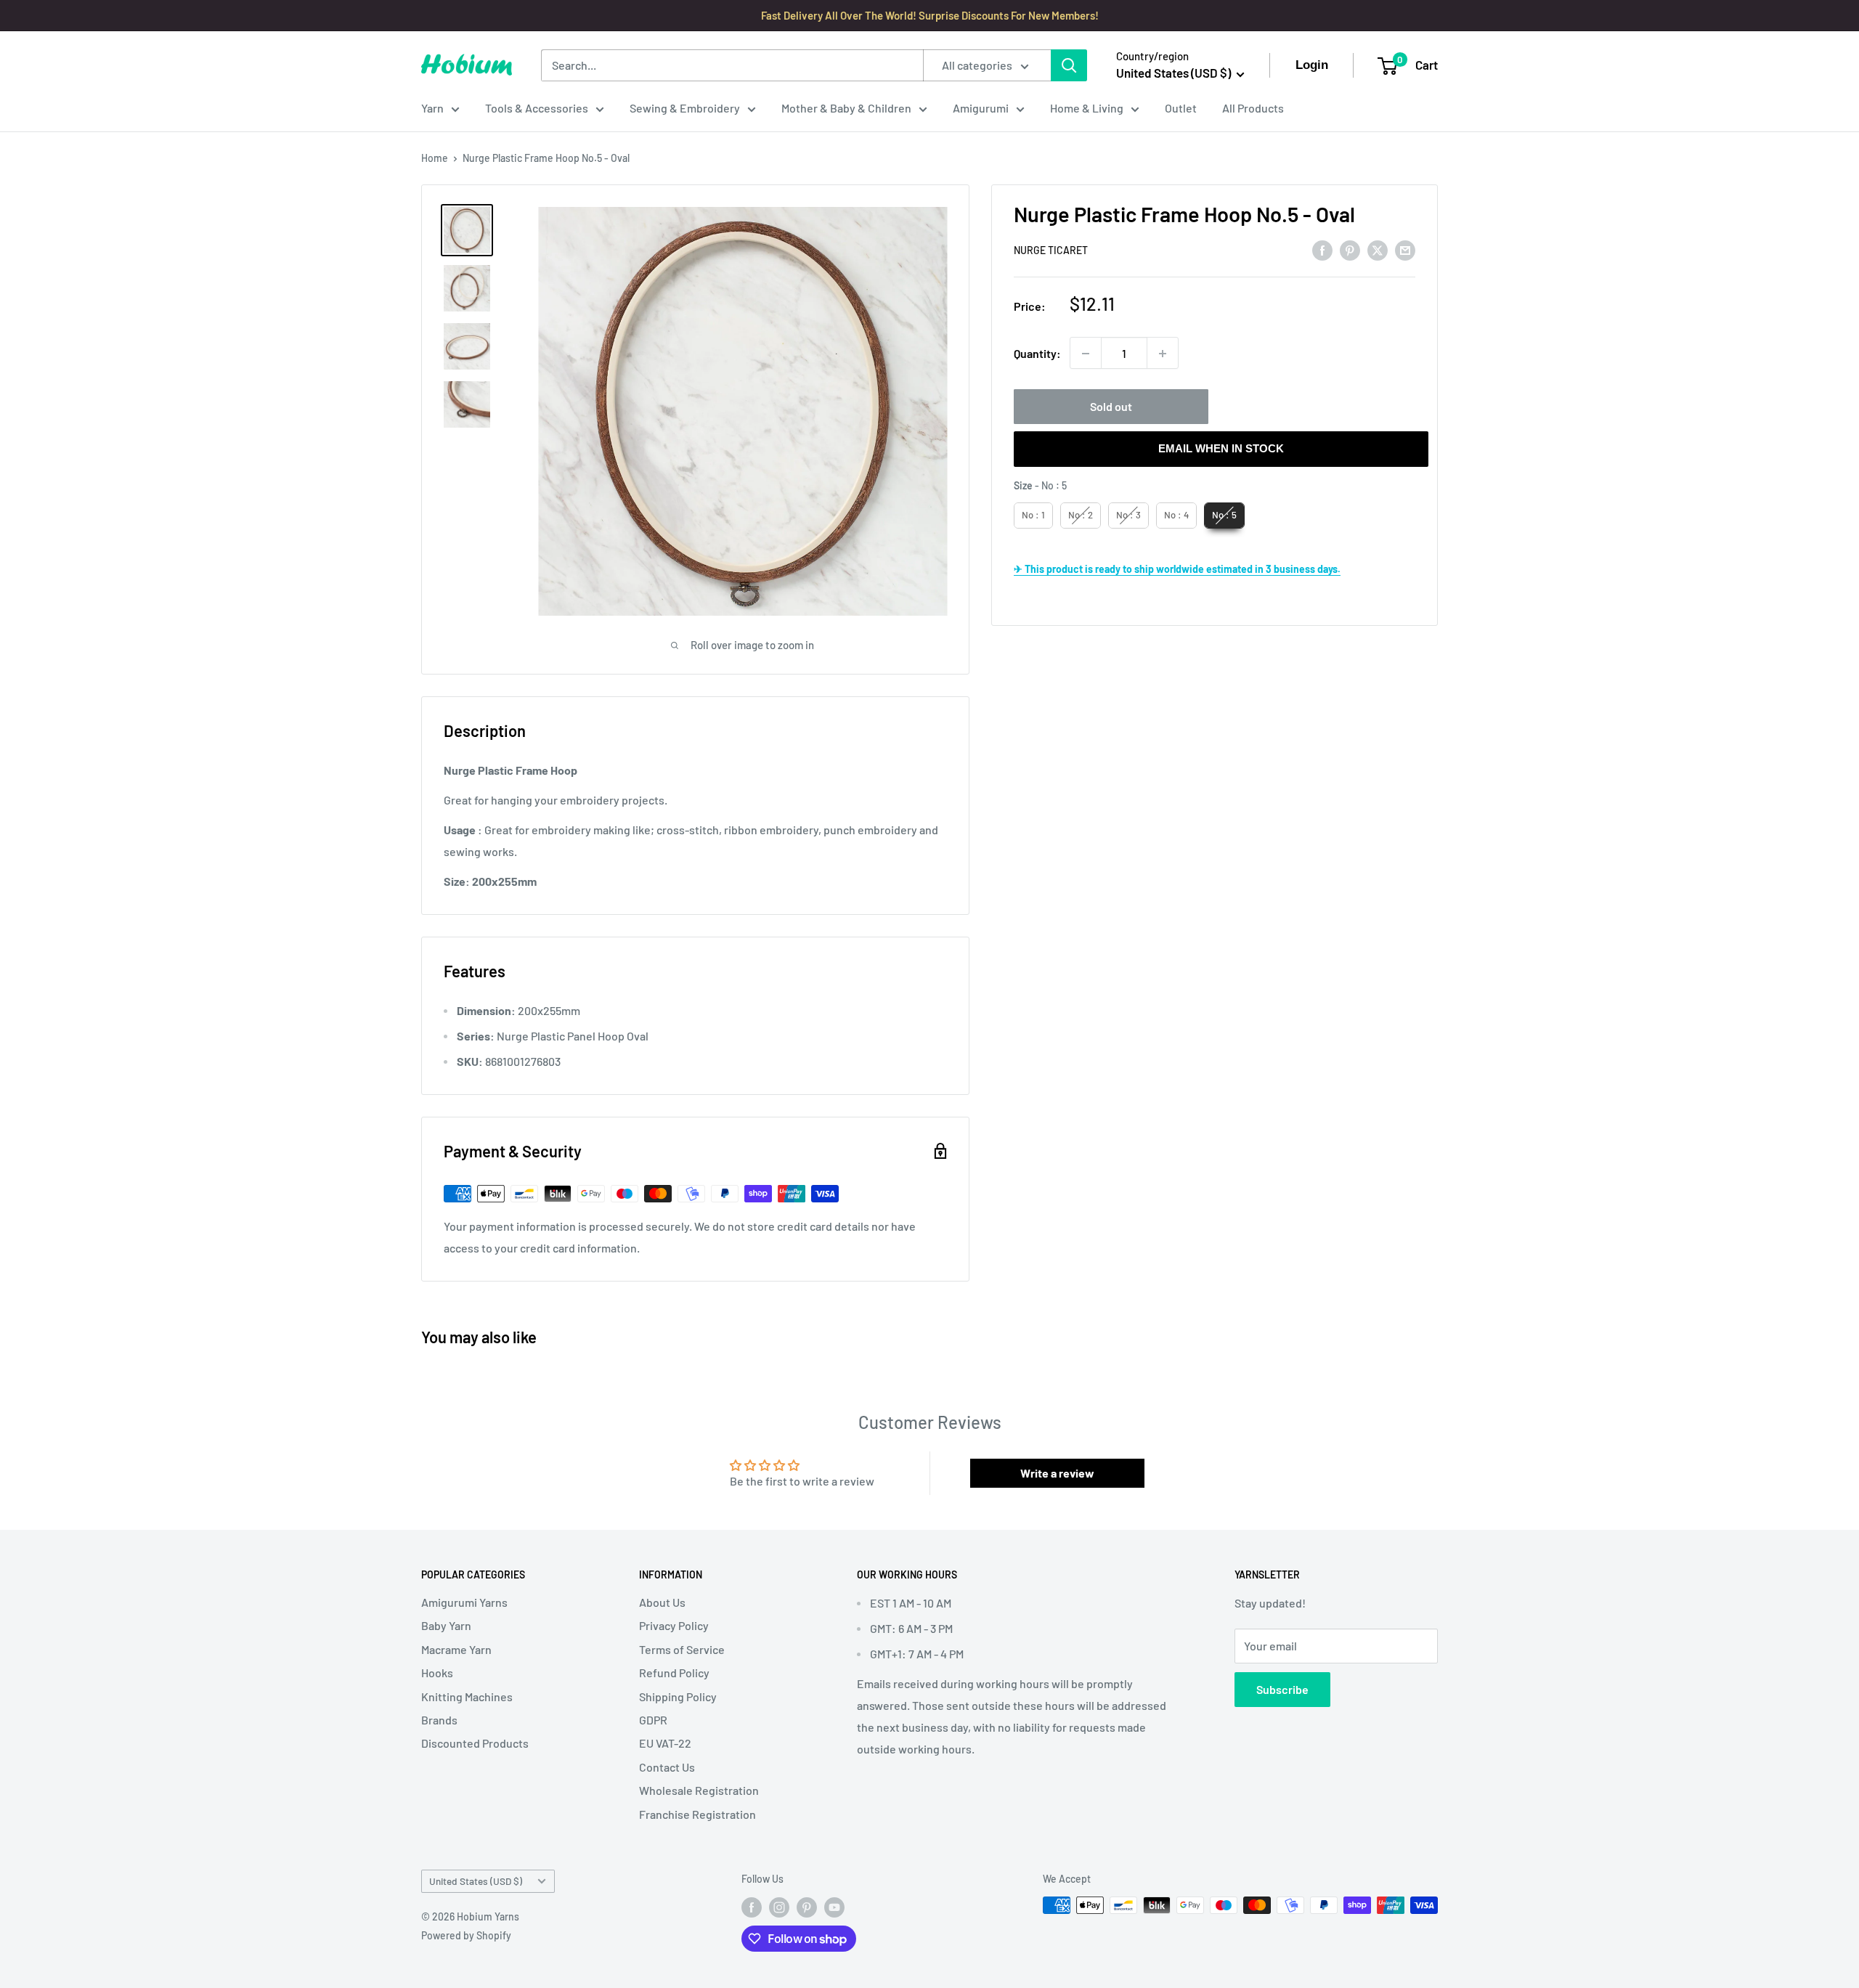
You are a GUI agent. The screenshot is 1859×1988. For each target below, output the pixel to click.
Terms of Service (682, 1649)
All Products (1253, 108)
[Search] (1069, 65)
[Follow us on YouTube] (834, 1907)
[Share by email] (1405, 249)
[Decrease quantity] (1086, 354)
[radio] (1033, 516)
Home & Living (1087, 108)
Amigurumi (981, 108)
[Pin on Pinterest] (1350, 249)
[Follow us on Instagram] (779, 1907)
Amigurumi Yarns (464, 1602)
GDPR (653, 1720)
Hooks (437, 1673)
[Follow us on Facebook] (752, 1907)
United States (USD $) (476, 1881)
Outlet (1181, 108)
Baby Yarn (446, 1625)
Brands (439, 1720)
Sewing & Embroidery (685, 108)
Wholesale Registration (699, 1790)
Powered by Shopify (466, 1935)
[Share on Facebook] (1322, 249)
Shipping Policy (678, 1696)
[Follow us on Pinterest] (807, 1907)
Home (435, 158)
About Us (662, 1602)
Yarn (432, 108)
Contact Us (667, 1767)
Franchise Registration (697, 1814)
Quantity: (1037, 353)
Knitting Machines (467, 1696)
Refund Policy (674, 1673)
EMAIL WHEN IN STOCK (1221, 449)
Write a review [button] (1057, 1473)
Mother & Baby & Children (846, 108)
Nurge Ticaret (1051, 250)
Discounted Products (475, 1743)
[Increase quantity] (1163, 354)
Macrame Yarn (456, 1649)
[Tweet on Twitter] (1378, 249)
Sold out (1111, 407)
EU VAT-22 (665, 1743)
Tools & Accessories (537, 108)
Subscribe (1282, 1689)
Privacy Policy (674, 1625)
